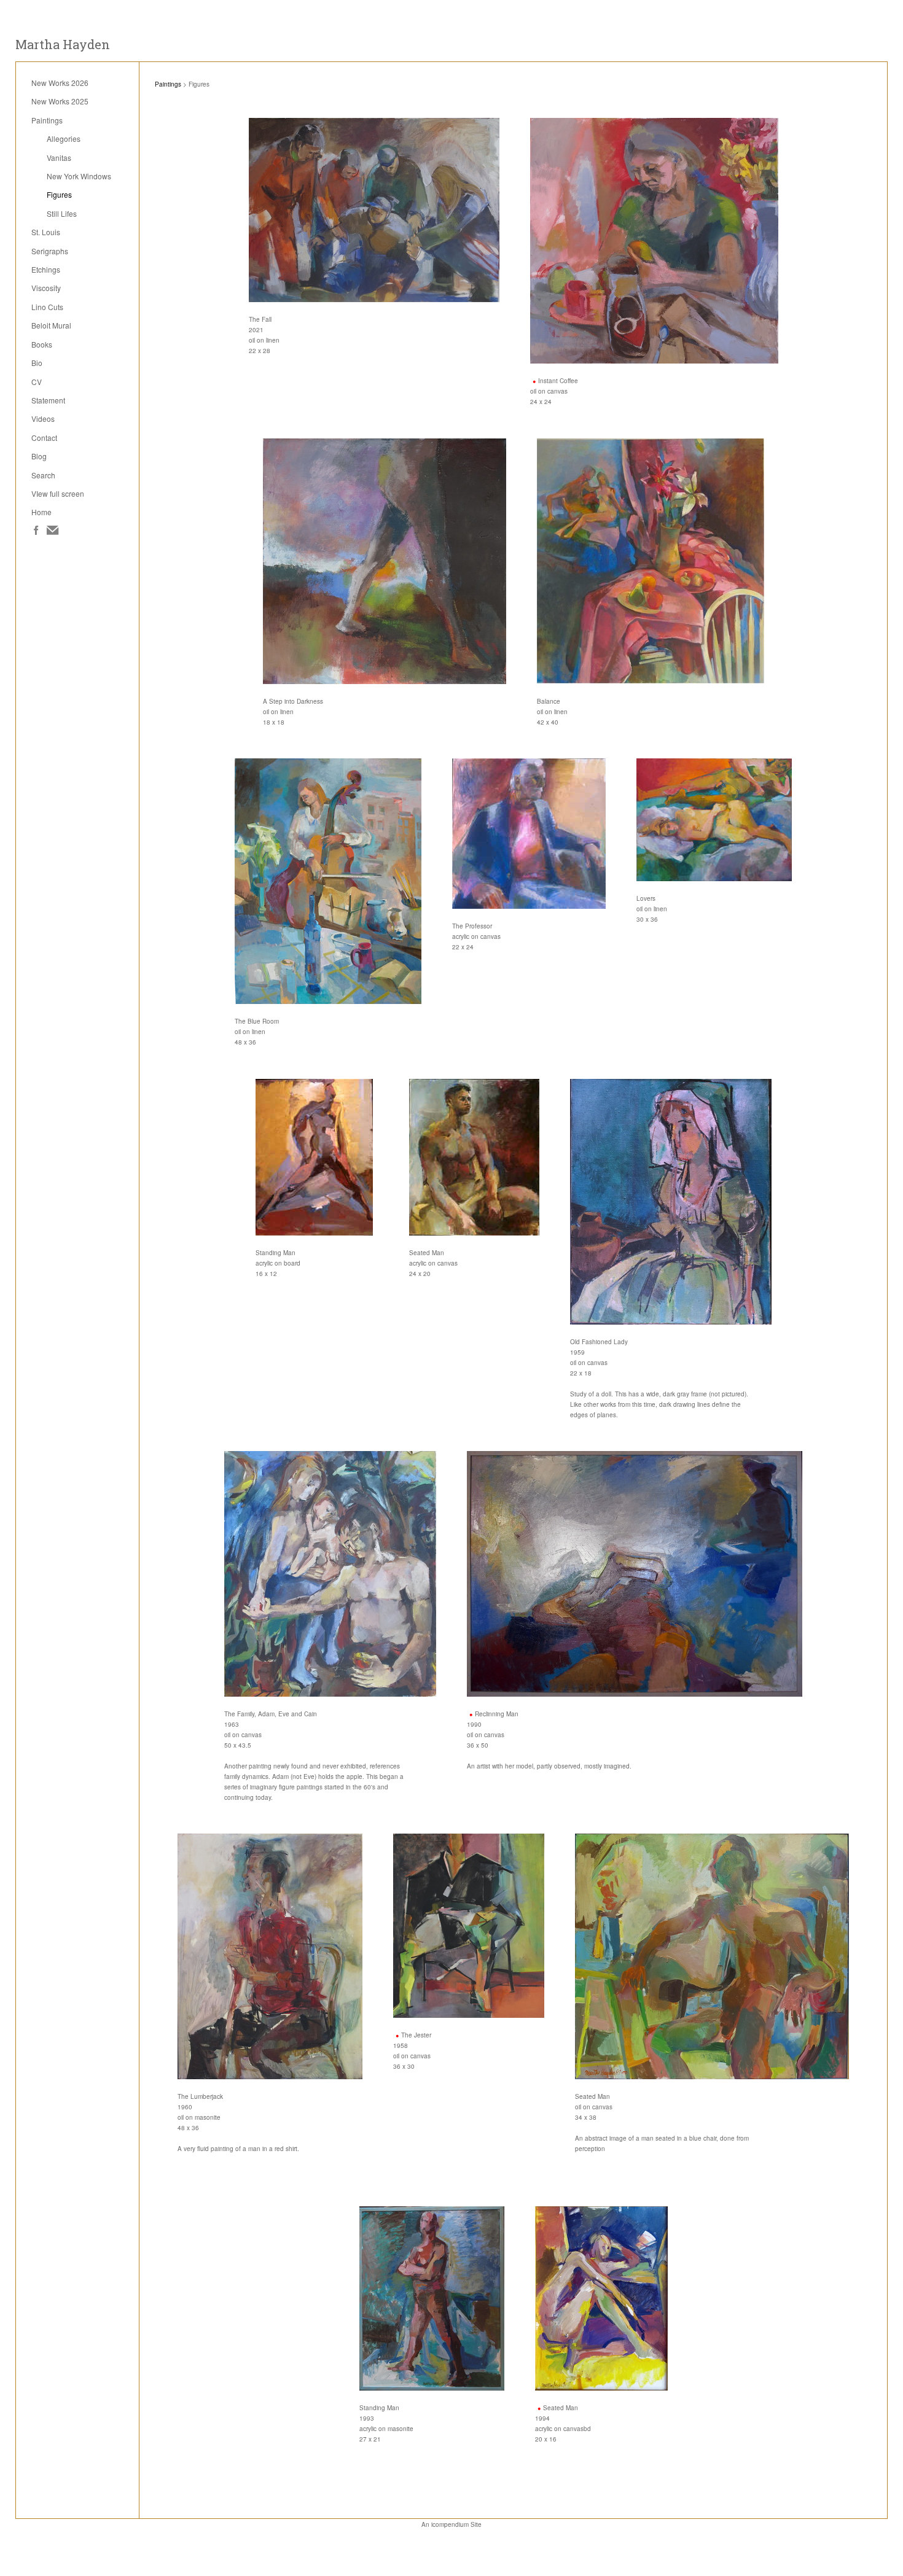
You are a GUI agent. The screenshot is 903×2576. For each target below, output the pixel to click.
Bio (37, 363)
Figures (59, 194)
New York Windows (79, 176)
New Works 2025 (60, 101)
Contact (44, 438)
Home (41, 512)
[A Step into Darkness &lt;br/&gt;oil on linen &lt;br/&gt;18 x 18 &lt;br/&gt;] (385, 561)
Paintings (47, 120)
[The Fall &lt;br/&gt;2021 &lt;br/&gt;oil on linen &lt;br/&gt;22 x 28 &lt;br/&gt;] (374, 210)
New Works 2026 (60, 83)
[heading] (63, 45)
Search (43, 475)
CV (37, 382)
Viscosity (46, 288)
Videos (43, 418)
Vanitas (59, 158)
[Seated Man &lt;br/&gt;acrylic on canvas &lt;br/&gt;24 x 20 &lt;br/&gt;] (474, 1157)
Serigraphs (50, 251)
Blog (39, 456)
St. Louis (46, 232)
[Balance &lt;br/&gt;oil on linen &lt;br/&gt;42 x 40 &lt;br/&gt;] (651, 561)
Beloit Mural (51, 325)
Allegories (64, 138)
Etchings (46, 269)
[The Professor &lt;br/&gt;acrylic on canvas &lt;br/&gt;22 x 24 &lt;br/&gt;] (529, 834)
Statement (48, 400)
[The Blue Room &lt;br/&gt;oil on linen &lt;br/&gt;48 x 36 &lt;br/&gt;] (328, 881)
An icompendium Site (451, 2524)
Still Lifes (62, 213)
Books (42, 344)
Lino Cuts (47, 307)
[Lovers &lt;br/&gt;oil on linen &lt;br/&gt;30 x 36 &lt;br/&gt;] (714, 820)
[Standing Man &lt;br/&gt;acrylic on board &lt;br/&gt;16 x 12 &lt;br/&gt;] (317, 1157)
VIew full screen (58, 493)
